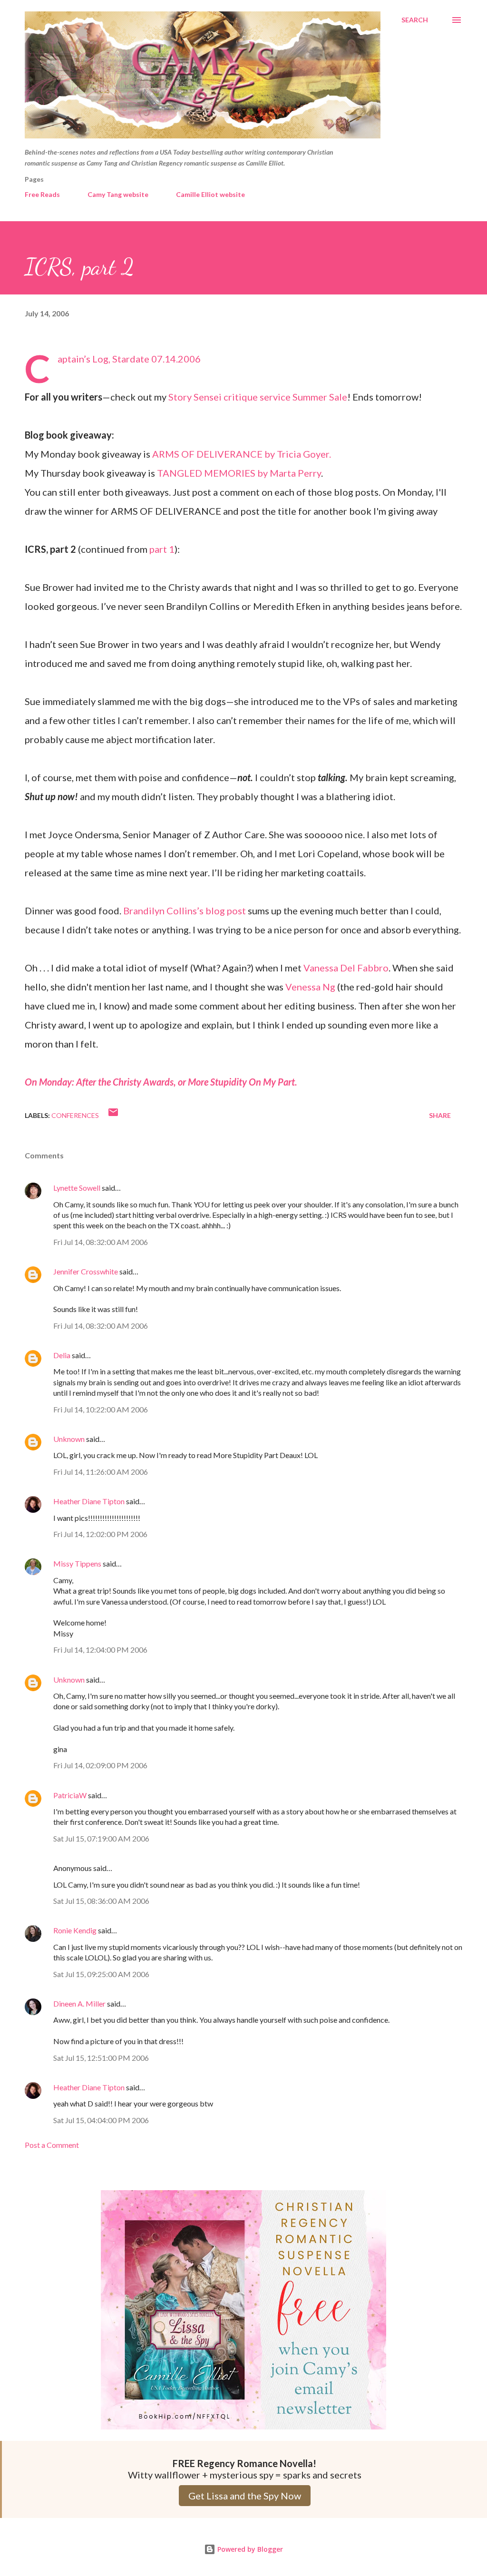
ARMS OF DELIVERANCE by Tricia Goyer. (242, 454)
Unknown (69, 1439)
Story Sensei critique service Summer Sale (258, 397)
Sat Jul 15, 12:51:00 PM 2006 (101, 2058)
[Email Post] (113, 1115)
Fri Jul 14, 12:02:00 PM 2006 (100, 1534)
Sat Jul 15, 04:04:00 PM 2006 (101, 2120)
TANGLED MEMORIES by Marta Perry (239, 473)
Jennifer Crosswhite (86, 1271)
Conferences (75, 1115)
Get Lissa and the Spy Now (245, 2496)
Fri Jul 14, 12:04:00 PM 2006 (100, 1650)
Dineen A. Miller (79, 2003)
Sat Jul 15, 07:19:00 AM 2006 (101, 1838)
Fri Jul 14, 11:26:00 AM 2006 (101, 1472)
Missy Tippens (77, 1563)
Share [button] (440, 1115)
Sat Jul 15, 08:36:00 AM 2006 (101, 1901)
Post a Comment (52, 2145)
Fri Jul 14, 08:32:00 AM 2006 (101, 1242)
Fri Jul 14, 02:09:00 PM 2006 (100, 1765)
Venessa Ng (310, 987)
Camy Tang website (118, 194)
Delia (62, 1355)
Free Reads (42, 194)
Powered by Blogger (249, 2549)
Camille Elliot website (210, 194)
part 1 (162, 549)
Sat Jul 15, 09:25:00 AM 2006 (101, 1974)
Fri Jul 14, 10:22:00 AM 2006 (101, 1409)
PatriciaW (70, 1795)
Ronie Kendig (75, 1930)
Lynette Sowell (77, 1188)
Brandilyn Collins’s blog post (185, 911)
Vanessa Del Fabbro (346, 968)
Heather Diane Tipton (89, 1501)
